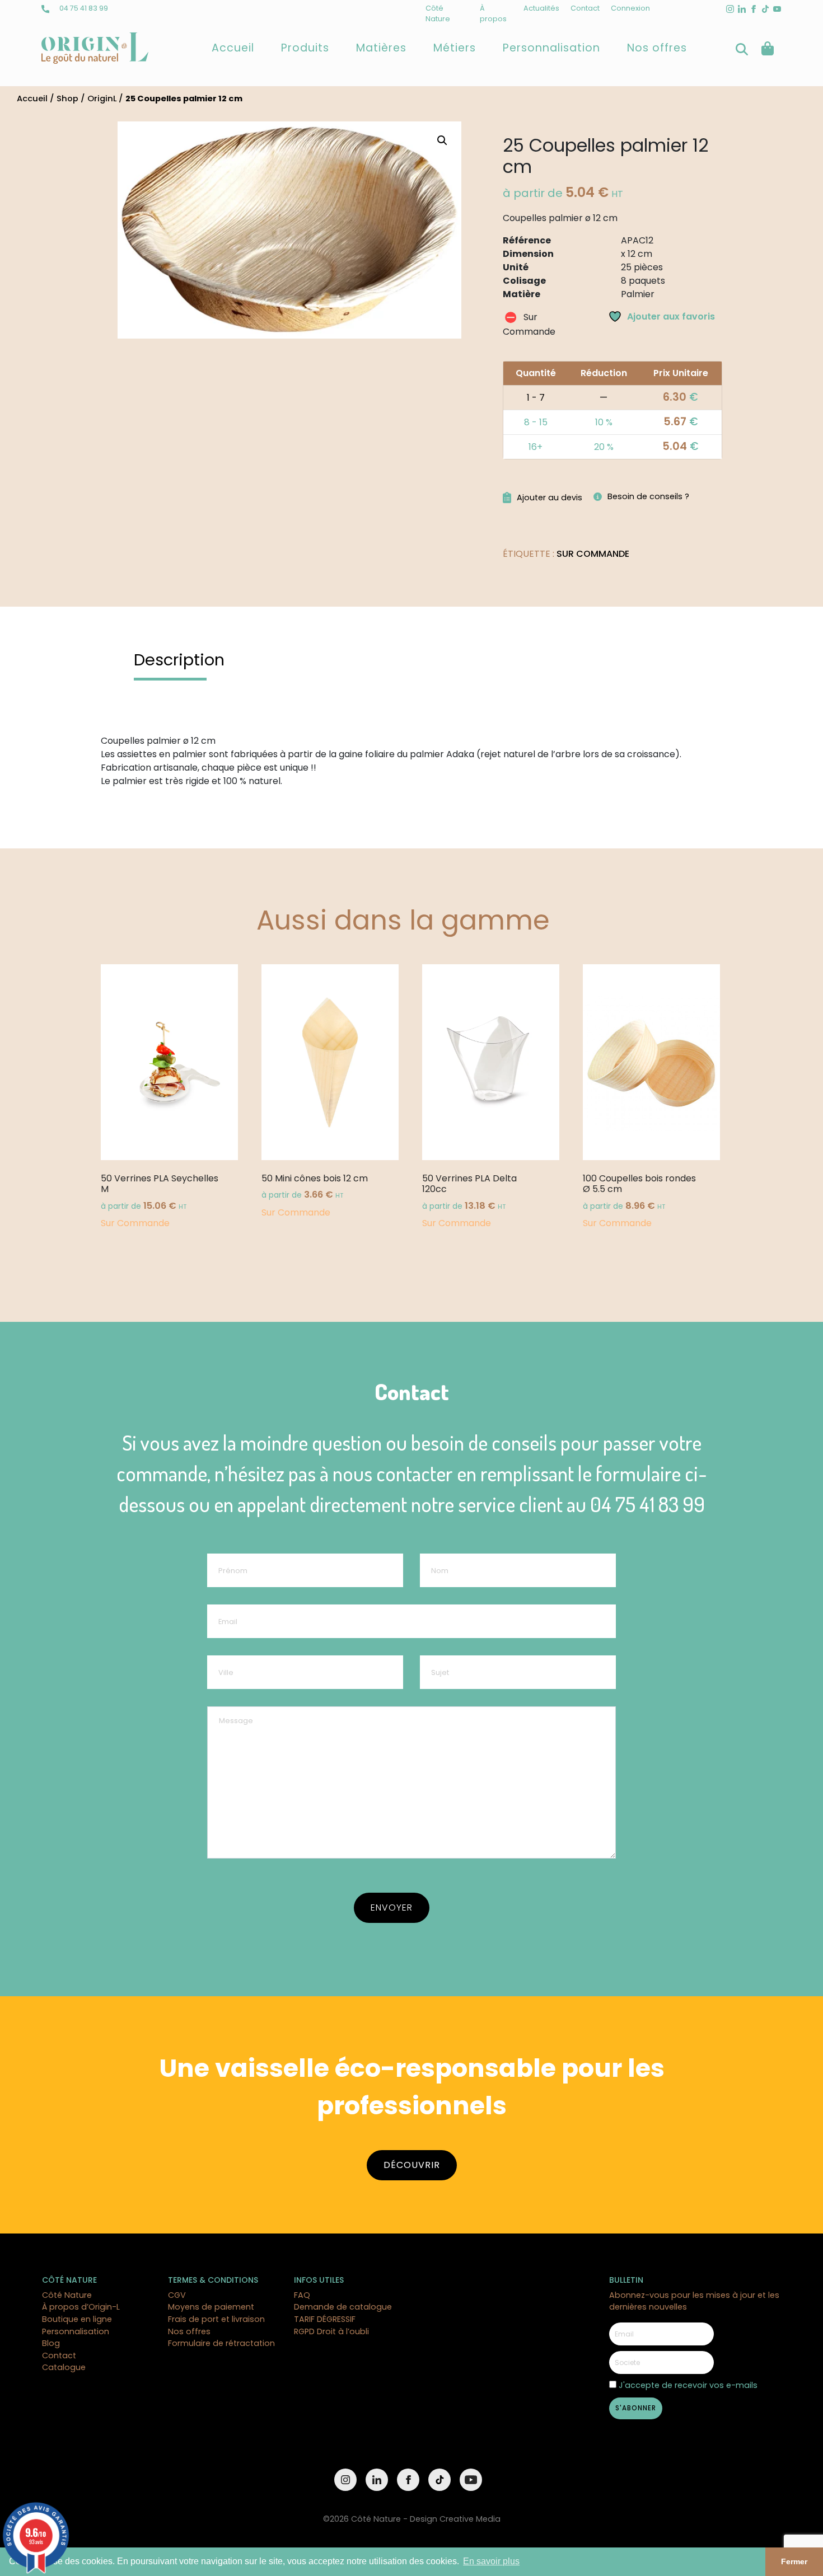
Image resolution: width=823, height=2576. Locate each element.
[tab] (179, 660)
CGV (177, 2295)
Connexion (630, 8)
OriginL (102, 98)
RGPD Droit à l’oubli (331, 2331)
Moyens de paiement (211, 2307)
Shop (67, 98)
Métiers (455, 48)
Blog (51, 2343)
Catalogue (64, 2367)
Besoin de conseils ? (648, 496)
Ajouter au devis (550, 498)
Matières (381, 48)
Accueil (233, 48)
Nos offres (657, 48)
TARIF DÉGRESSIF (325, 2319)
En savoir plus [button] (491, 2561)
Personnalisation (551, 48)
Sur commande (593, 554)
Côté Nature (67, 2295)
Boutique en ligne (77, 2319)
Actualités (541, 8)
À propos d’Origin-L (81, 2307)
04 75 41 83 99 (83, 8)
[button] (442, 140)
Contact (585, 8)
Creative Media (470, 2519)
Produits (305, 48)
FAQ (302, 2295)
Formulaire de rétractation (221, 2343)
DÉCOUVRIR (412, 2165)
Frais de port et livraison (216, 2319)
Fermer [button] (794, 2561)
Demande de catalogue (343, 2307)
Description (179, 660)
